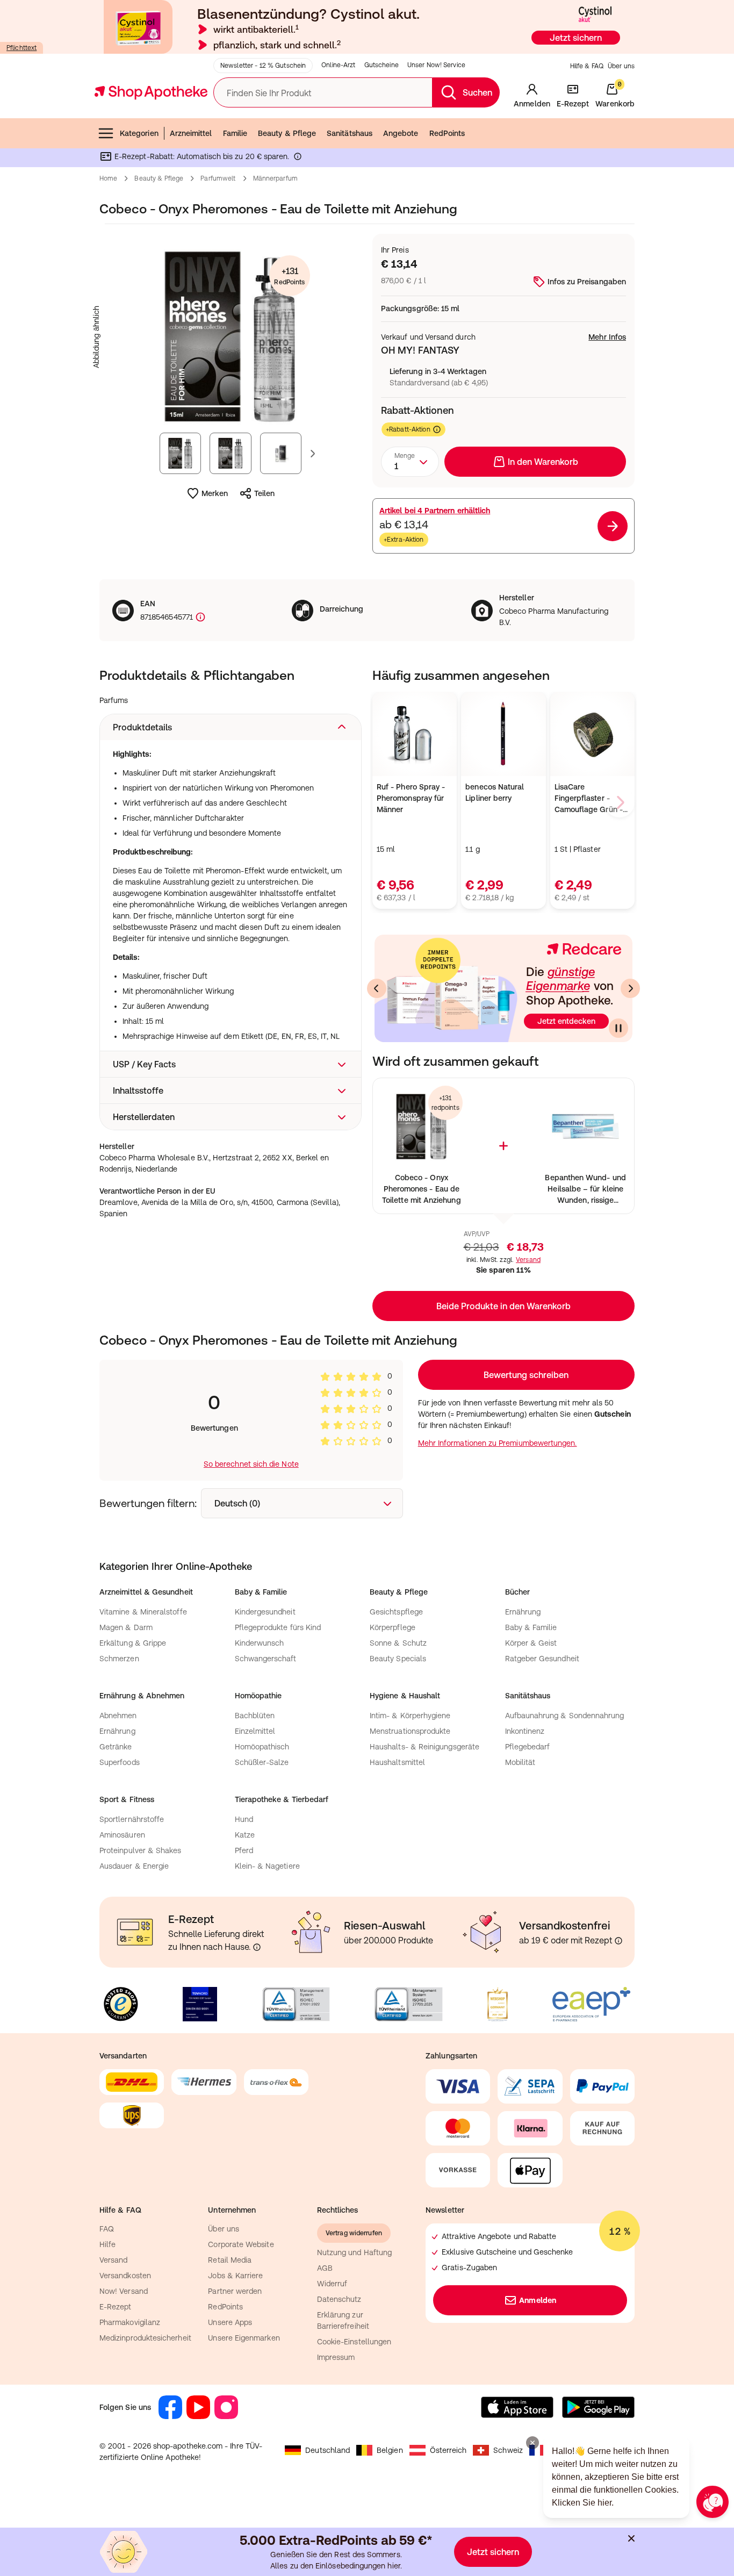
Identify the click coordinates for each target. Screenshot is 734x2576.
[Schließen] (524, 1130)
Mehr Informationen (367, 1398)
